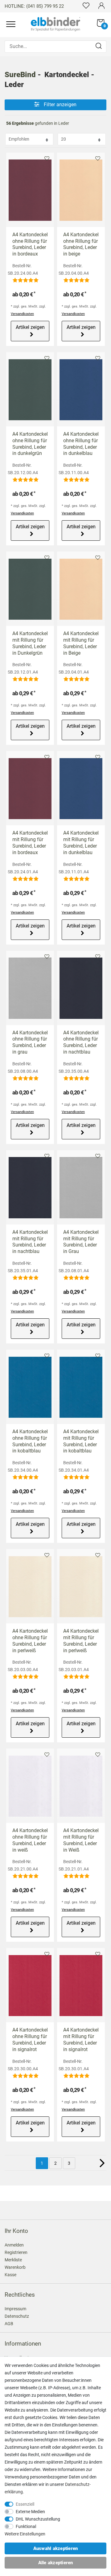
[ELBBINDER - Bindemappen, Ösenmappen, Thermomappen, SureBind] (55, 24)
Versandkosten (22, 314)
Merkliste (47, 159)
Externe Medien (30, 2512)
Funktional (26, 2526)
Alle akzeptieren (56, 2563)
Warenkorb (15, 2267)
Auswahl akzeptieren (56, 2548)
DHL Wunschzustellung (38, 2519)
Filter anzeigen (60, 105)
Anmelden (14, 2245)
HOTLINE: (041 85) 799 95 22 (34, 6)
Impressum (15, 2309)
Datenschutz (17, 2316)
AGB (9, 2324)
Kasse (10, 2275)
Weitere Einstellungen (25, 2534)
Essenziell (25, 2504)
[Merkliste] (86, 5)
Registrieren (16, 2252)
